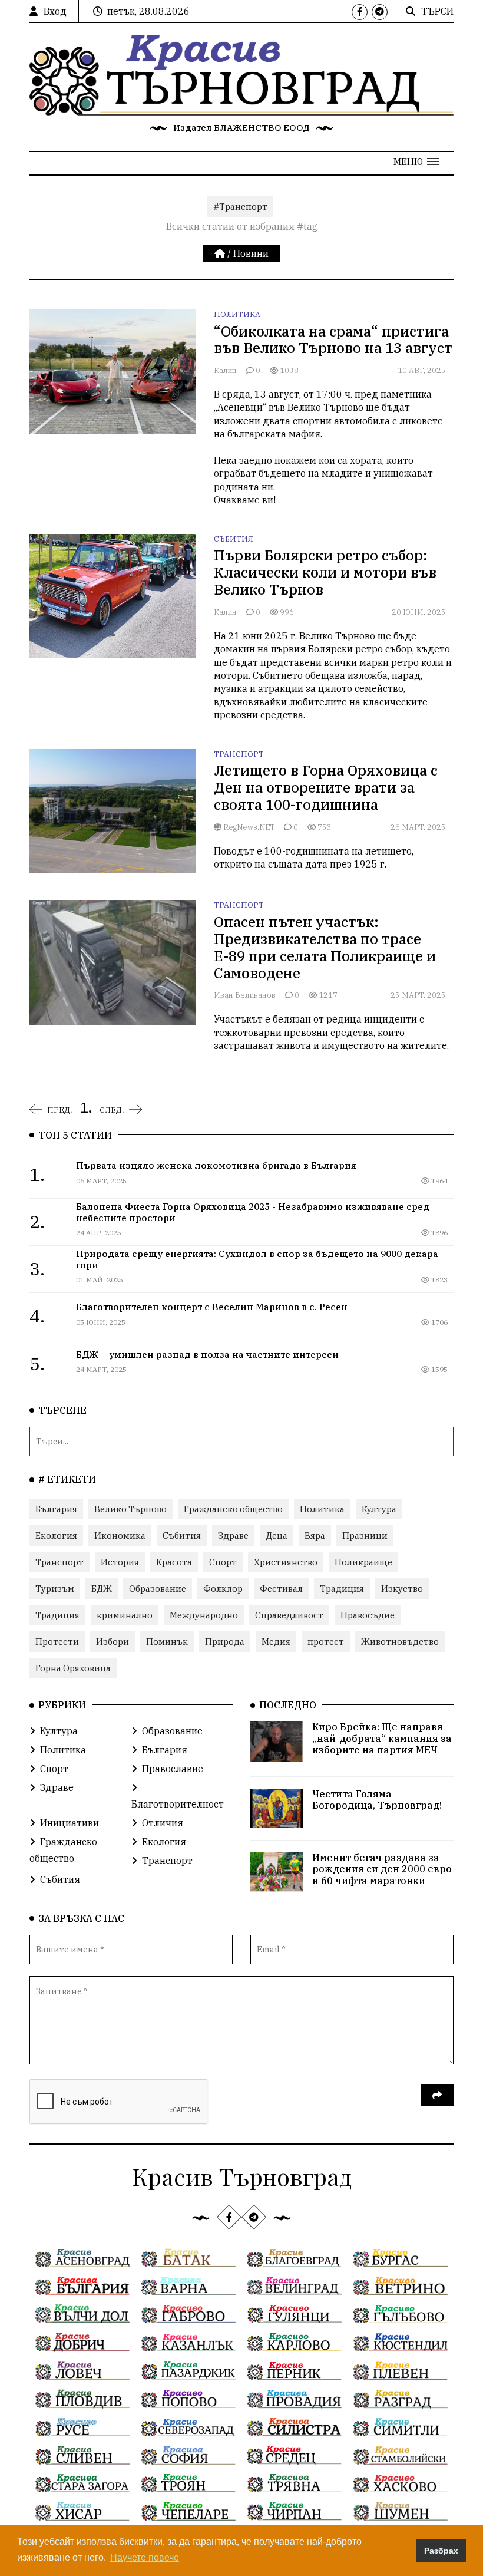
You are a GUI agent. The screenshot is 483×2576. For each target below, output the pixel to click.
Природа (225, 1642)
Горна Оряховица (73, 1668)
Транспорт (239, 754)
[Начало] (221, 253)
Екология (56, 1536)
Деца (277, 1536)
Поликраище (363, 1562)
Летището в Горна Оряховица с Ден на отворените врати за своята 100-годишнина (326, 787)
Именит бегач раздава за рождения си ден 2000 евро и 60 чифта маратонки (382, 1869)
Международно (204, 1615)
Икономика (120, 1536)
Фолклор (223, 1589)
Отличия (163, 1823)
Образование (158, 1589)
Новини (251, 253)
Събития (234, 539)
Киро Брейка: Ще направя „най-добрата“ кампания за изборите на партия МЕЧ (382, 1738)
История (120, 1562)
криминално (125, 1615)
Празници (365, 1536)
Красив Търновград (242, 2176)
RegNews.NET (248, 827)
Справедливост (289, 1615)
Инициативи (70, 1823)
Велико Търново (130, 1509)
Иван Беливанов (246, 995)
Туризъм (55, 1589)
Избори (113, 1642)
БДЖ (102, 1589)
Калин (226, 370)
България (56, 1509)
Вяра (315, 1536)
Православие (173, 1769)
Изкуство (402, 1589)
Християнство (286, 1562)
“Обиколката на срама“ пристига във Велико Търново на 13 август (333, 340)
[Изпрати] (437, 2095)
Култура (379, 1509)
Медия (276, 1642)
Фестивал (281, 1589)
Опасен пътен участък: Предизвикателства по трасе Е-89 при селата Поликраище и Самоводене (325, 947)
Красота (174, 1562)
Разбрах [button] (441, 2551)
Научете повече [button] (145, 2557)
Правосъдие (368, 1615)
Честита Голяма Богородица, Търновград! (377, 1800)
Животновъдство (400, 1642)
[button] (416, 161)
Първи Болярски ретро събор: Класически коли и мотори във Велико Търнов (325, 572)
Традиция (342, 1589)
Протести (57, 1642)
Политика (237, 314)
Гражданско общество (233, 1509)
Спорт (223, 1562)
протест (326, 1642)
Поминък (167, 1642)
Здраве (233, 1536)
